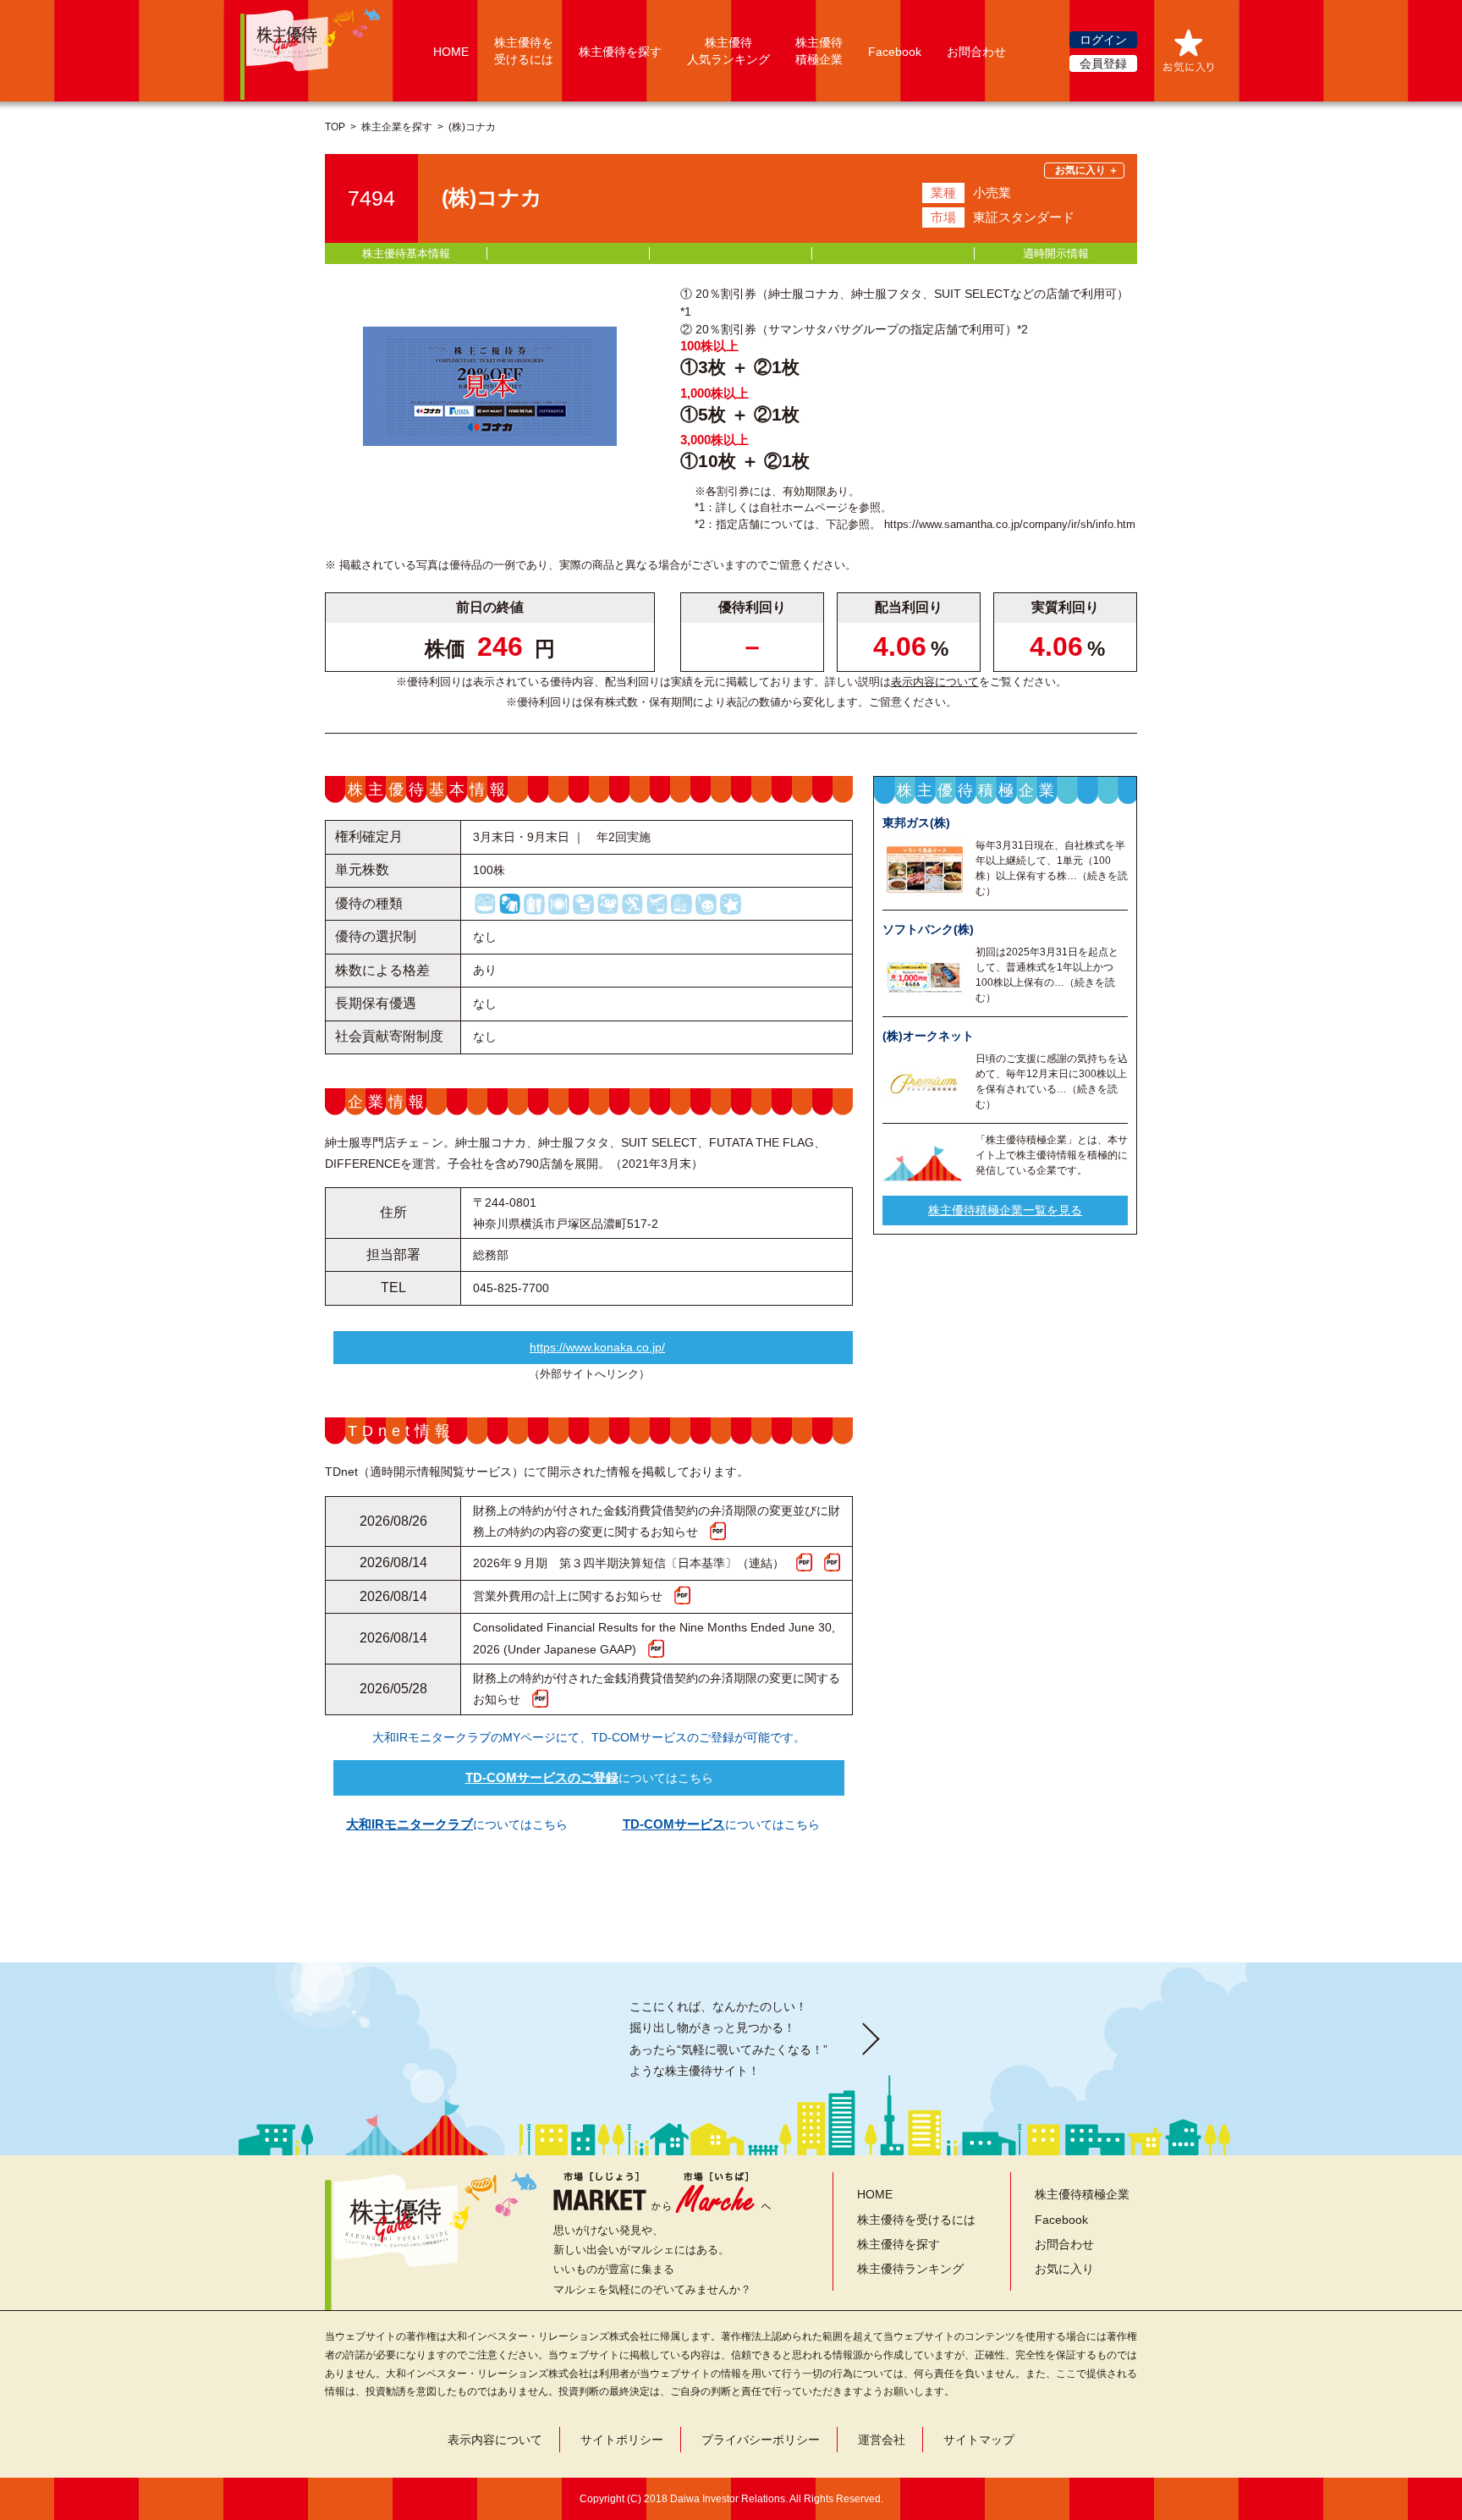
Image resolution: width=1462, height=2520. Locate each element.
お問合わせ (976, 52)
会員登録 (1103, 63)
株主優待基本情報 (406, 253)
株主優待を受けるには (916, 2220)
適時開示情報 (1056, 253)
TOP (335, 127)
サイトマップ (979, 2440)
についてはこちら (589, 1777)
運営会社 (882, 2440)
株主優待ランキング (910, 2269)
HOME (451, 52)
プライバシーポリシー (761, 2440)
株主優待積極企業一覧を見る (1005, 1211)
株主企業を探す (397, 127)
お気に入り (1064, 2269)
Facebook (895, 52)
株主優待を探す (620, 52)
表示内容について (935, 682)
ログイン (1103, 40)
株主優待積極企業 (1082, 2194)
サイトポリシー (622, 2440)
